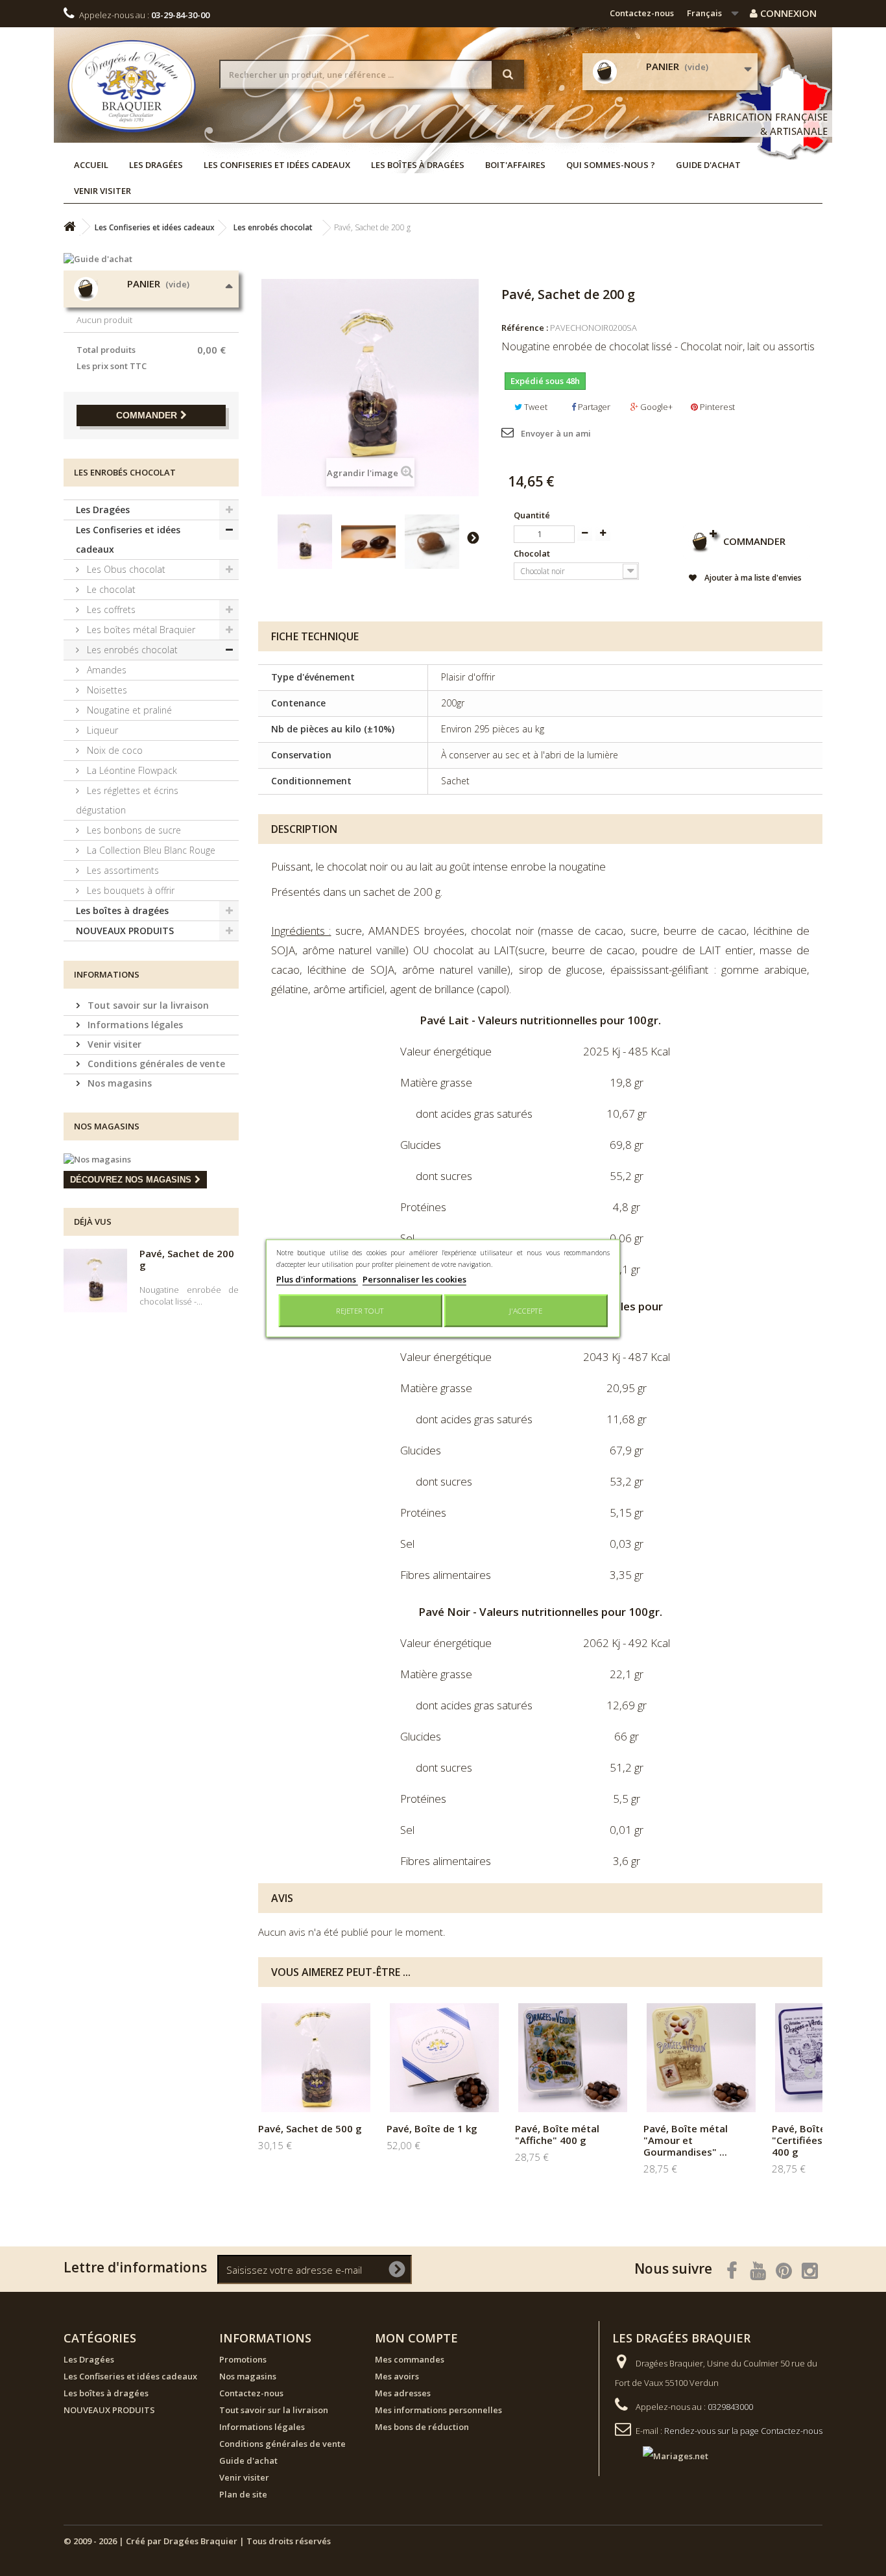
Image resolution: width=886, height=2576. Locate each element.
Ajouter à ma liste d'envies (752, 578)
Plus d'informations (317, 1279)
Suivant (473, 537)
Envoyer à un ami (556, 433)
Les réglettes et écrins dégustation (127, 800)
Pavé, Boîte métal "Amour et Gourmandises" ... (686, 2140)
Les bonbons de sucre (133, 830)
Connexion (787, 13)
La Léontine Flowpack (131, 770)
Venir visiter (102, 191)
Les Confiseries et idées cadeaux (277, 165)
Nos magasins (118, 1083)
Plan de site (243, 2494)
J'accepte (526, 1310)
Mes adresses (403, 2393)
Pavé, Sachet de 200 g (187, 1259)
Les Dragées (156, 165)
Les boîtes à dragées (418, 165)
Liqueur (101, 730)
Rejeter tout (360, 1310)
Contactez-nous (642, 13)
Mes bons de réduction (422, 2427)
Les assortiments (122, 870)
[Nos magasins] (151, 1159)
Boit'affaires (515, 165)
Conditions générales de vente (155, 1064)
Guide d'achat (708, 165)
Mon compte (416, 2338)
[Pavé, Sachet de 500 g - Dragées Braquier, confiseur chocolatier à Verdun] (316, 2058)
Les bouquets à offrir (129, 890)
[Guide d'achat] (151, 259)
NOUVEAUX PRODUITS (125, 931)
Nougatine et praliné (128, 710)
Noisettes (106, 690)
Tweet (535, 407)
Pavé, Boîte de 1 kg (432, 2128)
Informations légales (134, 1025)
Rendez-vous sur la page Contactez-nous (743, 2431)
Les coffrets (110, 609)
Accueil (91, 165)
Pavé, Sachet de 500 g (310, 2128)
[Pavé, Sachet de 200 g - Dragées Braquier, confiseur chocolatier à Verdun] (305, 542)
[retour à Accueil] (69, 227)
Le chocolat (110, 589)
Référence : (525, 328)
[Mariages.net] (663, 2455)
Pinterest (716, 407)
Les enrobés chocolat (131, 650)
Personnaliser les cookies (414, 1279)
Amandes (105, 670)
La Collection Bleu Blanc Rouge (150, 850)
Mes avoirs (397, 2376)
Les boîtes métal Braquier (140, 630)
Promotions (243, 2359)
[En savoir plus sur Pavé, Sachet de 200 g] (95, 1281)
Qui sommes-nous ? (611, 165)
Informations (107, 974)
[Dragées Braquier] (132, 86)
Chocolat (533, 553)
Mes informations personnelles (438, 2410)
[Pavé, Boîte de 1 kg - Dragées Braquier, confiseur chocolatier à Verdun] (444, 2058)
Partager (593, 407)
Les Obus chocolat (125, 569)
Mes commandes (410, 2359)
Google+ (655, 407)
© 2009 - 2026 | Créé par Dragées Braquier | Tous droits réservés (197, 2541)
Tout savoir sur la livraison (147, 1005)
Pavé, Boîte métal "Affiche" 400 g (557, 2134)
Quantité (532, 515)
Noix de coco (114, 750)
